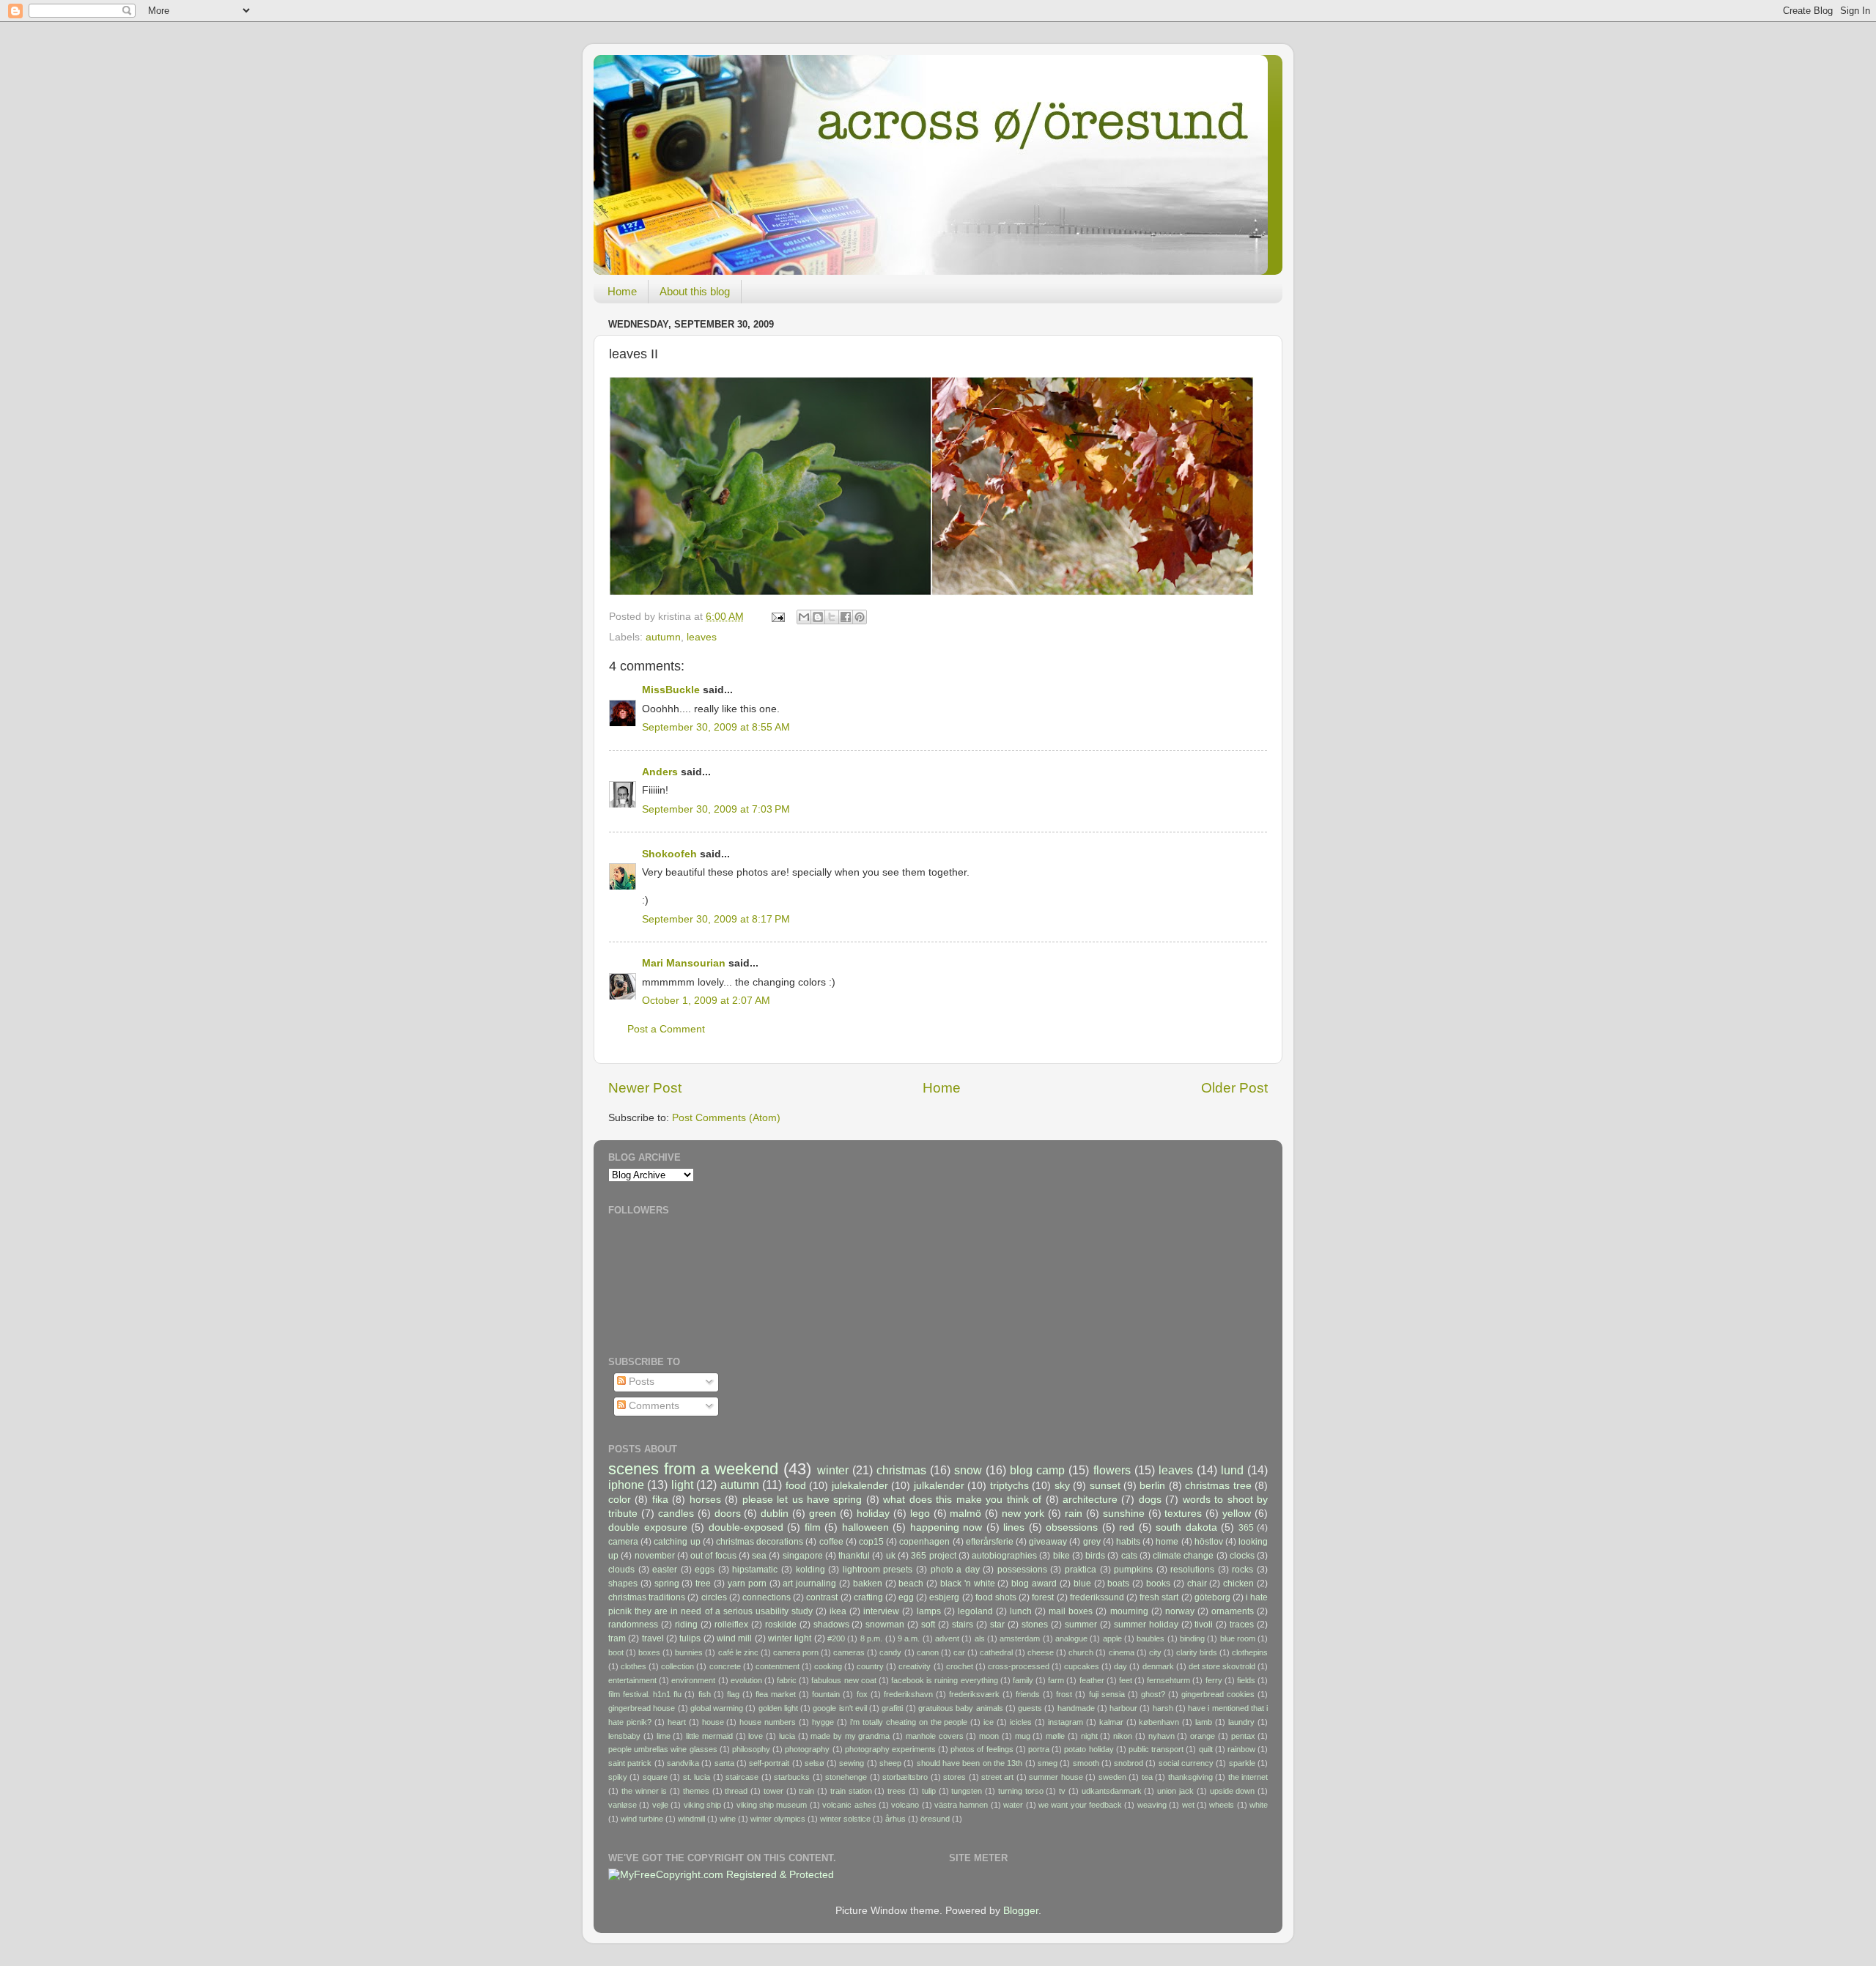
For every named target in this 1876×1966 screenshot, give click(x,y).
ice (989, 1722)
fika (660, 1500)
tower (773, 1791)
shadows (831, 1625)
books (1158, 1583)
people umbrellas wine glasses (663, 1749)
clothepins (1250, 1652)
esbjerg (944, 1597)
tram (617, 1638)
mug (1023, 1736)
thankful (854, 1556)
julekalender (860, 1486)
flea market (776, 1694)
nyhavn (1162, 1736)
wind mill (734, 1638)
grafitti (892, 1708)
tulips (690, 1638)
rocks (1242, 1570)
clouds (621, 1570)
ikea (838, 1611)
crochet (960, 1666)
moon (989, 1736)
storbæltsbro (905, 1777)
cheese (1041, 1652)
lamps (929, 1611)
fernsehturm (1168, 1680)
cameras (849, 1652)
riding (686, 1625)
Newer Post (645, 1088)
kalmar (1111, 1722)
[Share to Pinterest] (860, 617)
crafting (868, 1597)
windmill (691, 1819)
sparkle (1242, 1763)
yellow (1237, 1514)
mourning (1129, 1611)
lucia (787, 1736)
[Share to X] (832, 617)
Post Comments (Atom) (726, 1118)
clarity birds (1197, 1652)
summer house (1056, 1777)
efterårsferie (990, 1542)
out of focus (713, 1556)
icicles (1021, 1722)
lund (1232, 1470)
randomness (633, 1625)
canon (928, 1652)
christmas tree (1218, 1486)
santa (724, 1763)
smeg (1048, 1763)
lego (920, 1514)
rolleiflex (731, 1625)
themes (696, 1791)
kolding (810, 1570)
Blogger (1021, 1911)
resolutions (1192, 1570)
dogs (1150, 1500)
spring (667, 1583)
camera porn (796, 1652)
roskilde (781, 1625)
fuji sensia (1107, 1694)
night (1089, 1736)
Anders (660, 772)
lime (664, 1736)
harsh (1163, 1708)
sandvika (683, 1763)
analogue (1071, 1638)
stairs (963, 1625)
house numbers (768, 1722)
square (655, 1777)
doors (728, 1514)
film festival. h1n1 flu (645, 1694)
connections (767, 1597)
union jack (1175, 1791)
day (1120, 1666)
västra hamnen (961, 1805)
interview (881, 1611)
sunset (1105, 1486)
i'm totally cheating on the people (909, 1722)
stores (954, 1777)
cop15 (871, 1542)
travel (653, 1638)
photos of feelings (982, 1749)
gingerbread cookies (1218, 1694)
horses (705, 1500)
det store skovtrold (1222, 1666)
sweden (1112, 1777)
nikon (1123, 1736)
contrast (822, 1597)
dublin (775, 1514)
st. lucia (697, 1777)
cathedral (996, 1652)
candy (890, 1652)
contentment (778, 1666)
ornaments (1233, 1611)
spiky (618, 1777)
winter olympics (778, 1819)
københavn (1159, 1722)
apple (1112, 1638)
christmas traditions (647, 1597)
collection (677, 1666)
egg (906, 1597)
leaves (702, 637)
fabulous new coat (843, 1680)
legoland (975, 1611)
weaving (1152, 1805)
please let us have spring (802, 1500)
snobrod (1129, 1763)
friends (1028, 1694)
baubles (1151, 1638)
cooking (828, 1666)
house (713, 1722)
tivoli (1204, 1625)
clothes (634, 1666)
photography (807, 1749)
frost (1064, 1694)
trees (897, 1791)
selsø (815, 1763)
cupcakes (1082, 1666)
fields (1246, 1680)
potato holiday (1089, 1749)
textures (1183, 1514)
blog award (1034, 1583)
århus (895, 1819)
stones (1035, 1625)
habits (1128, 1542)
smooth (1086, 1763)
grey (1092, 1542)
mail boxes (1071, 1611)
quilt (1206, 1749)
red (1127, 1527)
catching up (677, 1542)
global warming (717, 1708)
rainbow (1241, 1749)
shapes (623, 1583)
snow (968, 1470)
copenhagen (924, 1542)
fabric (787, 1680)
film (813, 1527)
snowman (885, 1625)
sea (759, 1556)
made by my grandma (850, 1736)
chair (1197, 1583)
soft (928, 1625)
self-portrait (769, 1763)
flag (733, 1694)
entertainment (632, 1680)
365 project (933, 1556)
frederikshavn (908, 1694)
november (655, 1556)
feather (1092, 1680)
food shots (996, 1597)
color (620, 1500)
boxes (649, 1652)
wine (728, 1819)
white (1259, 1805)
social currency (1186, 1763)
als (980, 1638)
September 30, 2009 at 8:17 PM (716, 919)
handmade (1076, 1708)
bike (1061, 1556)
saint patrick (630, 1763)
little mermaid (709, 1736)
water (1013, 1805)
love (756, 1736)
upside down (1233, 1791)
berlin (1152, 1486)
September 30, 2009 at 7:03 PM (716, 809)
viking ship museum (772, 1805)
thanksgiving (1190, 1777)
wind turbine (642, 1819)
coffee (831, 1542)
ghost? (1153, 1694)
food (796, 1486)
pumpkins (1133, 1570)
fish (705, 1694)
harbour (1123, 1708)
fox (862, 1694)
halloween (865, 1527)
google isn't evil (840, 1708)
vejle (660, 1805)
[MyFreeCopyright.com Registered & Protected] (721, 1875)
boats (1118, 1583)
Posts (640, 1382)
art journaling (809, 1583)
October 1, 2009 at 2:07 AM (706, 1001)
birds (1095, 1556)
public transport (1156, 1749)
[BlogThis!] (818, 617)
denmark (1158, 1666)
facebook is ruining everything (945, 1680)
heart (677, 1722)
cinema (1122, 1652)
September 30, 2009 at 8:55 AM (716, 727)
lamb (1204, 1722)
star (997, 1625)
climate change (1183, 1556)
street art (997, 1777)
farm (1056, 1680)
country (870, 1666)
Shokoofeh (669, 854)
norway (1180, 1611)
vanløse (623, 1805)
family (1023, 1680)
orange (1203, 1736)
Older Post (1234, 1088)
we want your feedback (1080, 1805)
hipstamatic (755, 1570)
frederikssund (1097, 1597)
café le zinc (738, 1652)
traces (1242, 1625)
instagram (1066, 1722)
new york (1023, 1514)
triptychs (1009, 1486)
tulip (929, 1791)
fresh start (1159, 1597)
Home (622, 291)
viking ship (702, 1805)
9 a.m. (909, 1638)
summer (1081, 1625)
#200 (836, 1638)
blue (1082, 1583)
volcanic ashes (849, 1805)
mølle (1055, 1736)
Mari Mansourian (684, 963)
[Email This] (804, 617)
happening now (946, 1527)
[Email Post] (777, 617)
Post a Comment (666, 1029)
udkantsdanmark (1112, 1791)
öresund (935, 1819)
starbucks (792, 1777)
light (682, 1485)
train (806, 1791)
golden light (778, 1708)
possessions (1022, 1570)
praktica (1081, 1570)
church (1081, 1652)
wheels (1222, 1805)
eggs (705, 1570)
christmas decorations (760, 1542)
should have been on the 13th (970, 1763)
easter (665, 1570)
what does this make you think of (962, 1500)
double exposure (648, 1527)
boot (616, 1652)
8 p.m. (871, 1638)
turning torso (1021, 1791)
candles (676, 1514)
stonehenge (846, 1777)
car (959, 1652)
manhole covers (935, 1736)
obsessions (1072, 1527)
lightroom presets (878, 1570)
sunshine (1124, 1514)
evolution (746, 1680)
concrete (725, 1666)
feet (1126, 1680)
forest (1043, 1597)
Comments (653, 1406)
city (1155, 1652)
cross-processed (1019, 1666)
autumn (663, 637)
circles (714, 1597)
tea (1147, 1777)
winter (833, 1470)
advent (947, 1638)
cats (1129, 1556)
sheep (890, 1763)
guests (1030, 1708)
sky (1062, 1486)
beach (911, 1583)
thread (736, 1791)
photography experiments (890, 1749)
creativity (915, 1666)
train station (851, 1791)
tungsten (967, 1791)
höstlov (1209, 1542)
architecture (1090, 1500)
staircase (742, 1777)
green (823, 1514)
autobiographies (1004, 1556)
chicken (1238, 1583)
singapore (803, 1556)
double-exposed (746, 1527)
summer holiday (1146, 1625)
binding (1192, 1638)
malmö (965, 1514)
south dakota (1186, 1527)
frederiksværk (974, 1694)
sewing (852, 1763)
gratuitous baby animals (961, 1708)
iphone (626, 1485)
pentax (1243, 1736)
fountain (826, 1694)
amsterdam (1020, 1638)
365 (1246, 1528)
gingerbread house (642, 1708)
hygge (823, 1722)
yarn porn (747, 1583)
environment (693, 1680)
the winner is (645, 1791)
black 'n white (968, 1583)
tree (703, 1583)
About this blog (695, 291)
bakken (868, 1583)
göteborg (1212, 1597)
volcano (905, 1805)
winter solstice (845, 1819)
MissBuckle (671, 690)
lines (1014, 1527)
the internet (1248, 1777)
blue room (1238, 1638)
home (1167, 1542)
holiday (873, 1514)
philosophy (751, 1749)
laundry (1241, 1722)
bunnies (689, 1652)
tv (1062, 1791)
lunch (1021, 1611)
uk (891, 1556)
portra (1039, 1749)
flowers (1112, 1470)
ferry (1214, 1680)
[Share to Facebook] (846, 617)
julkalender (939, 1486)
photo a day (955, 1570)
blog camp (1037, 1470)
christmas (901, 1470)
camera (623, 1542)
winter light (790, 1638)
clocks (1242, 1556)
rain (1074, 1514)
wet (1188, 1805)
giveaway (1048, 1542)
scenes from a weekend (693, 1469)
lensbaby (624, 1736)
